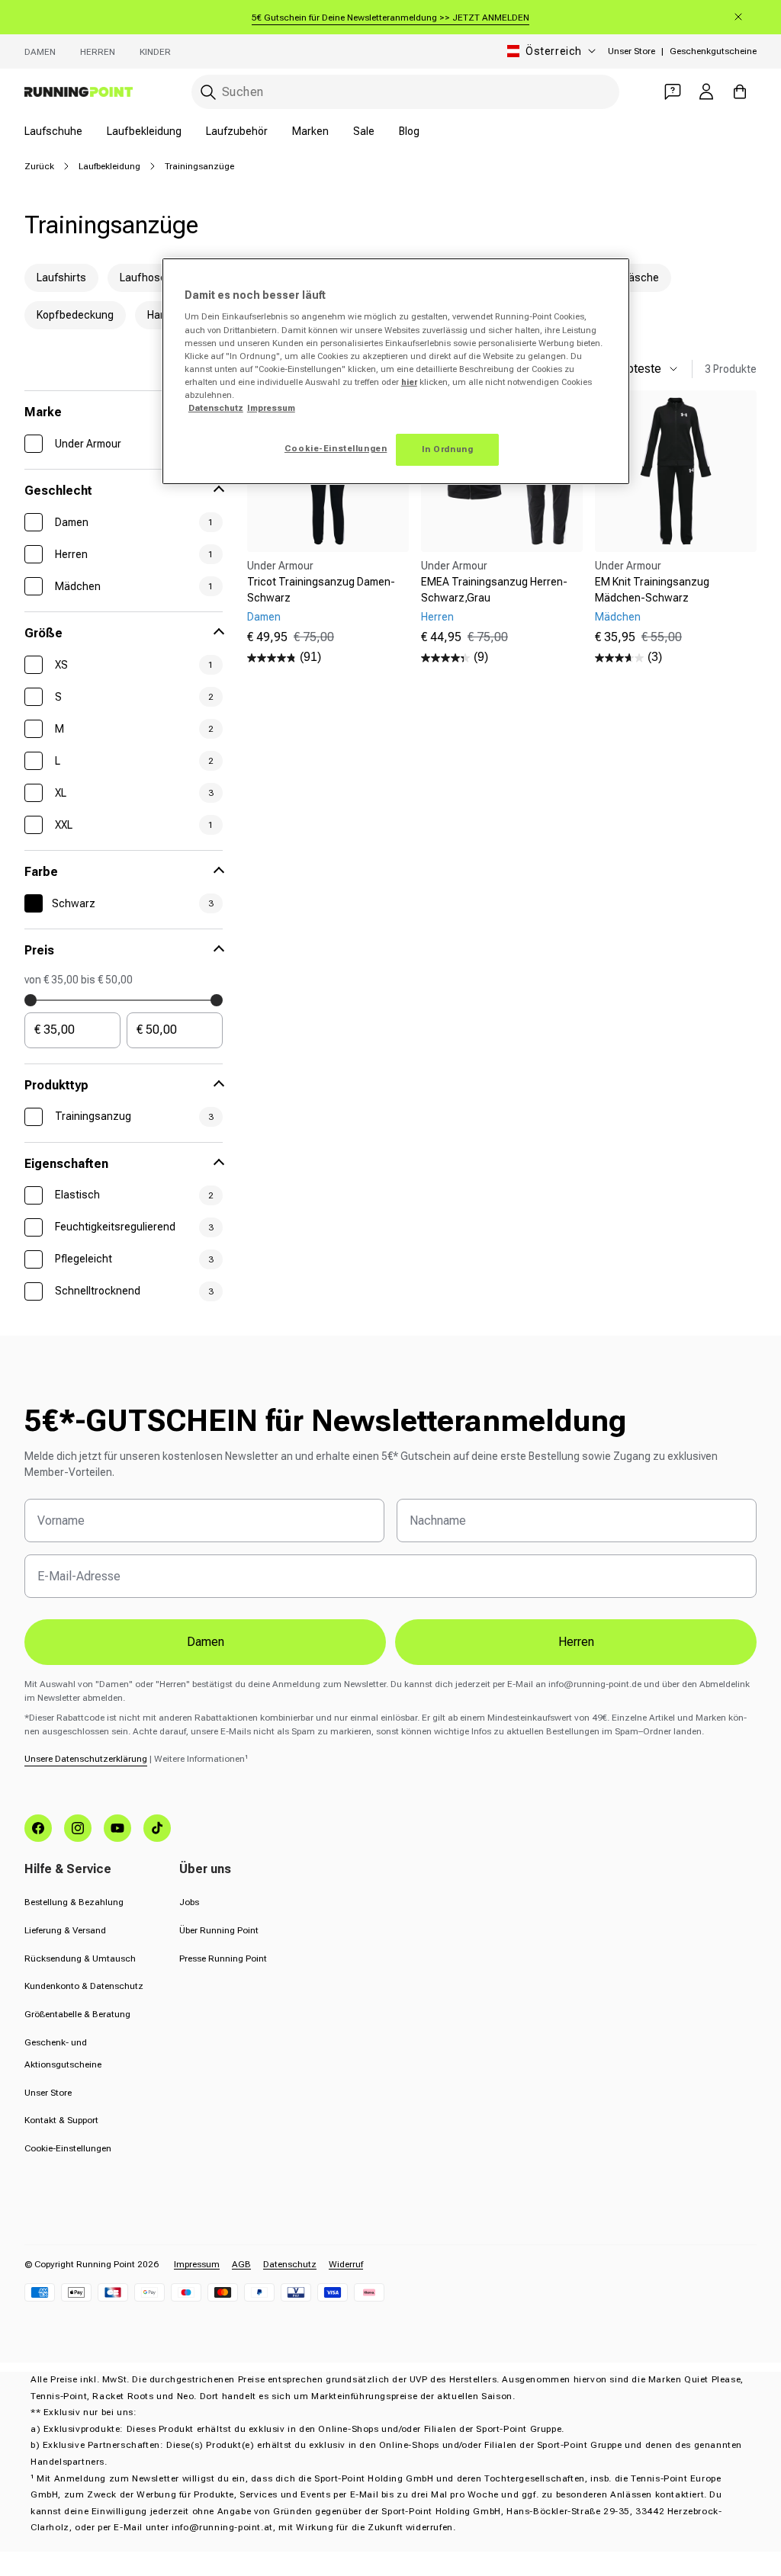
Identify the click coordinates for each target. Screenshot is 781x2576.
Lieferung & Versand (65, 1930)
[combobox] (405, 92)
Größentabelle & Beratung (77, 2014)
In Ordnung (448, 449)
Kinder (155, 52)
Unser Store (632, 51)
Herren (98, 52)
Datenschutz (290, 2264)
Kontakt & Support (61, 2120)
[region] (396, 371)
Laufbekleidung (144, 131)
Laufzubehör (237, 131)
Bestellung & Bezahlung (74, 1902)
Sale (364, 131)
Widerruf (346, 2264)
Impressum (197, 2264)
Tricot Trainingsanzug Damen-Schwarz (321, 590)
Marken (310, 131)
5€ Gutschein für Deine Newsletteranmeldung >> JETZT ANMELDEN (390, 18)
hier (409, 382)
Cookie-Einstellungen (68, 2148)
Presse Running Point (223, 1958)
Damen (40, 52)
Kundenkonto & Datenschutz (84, 1986)
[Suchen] (208, 92)
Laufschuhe (53, 131)
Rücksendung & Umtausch (80, 1958)
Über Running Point (219, 1930)
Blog (409, 131)
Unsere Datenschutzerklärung (86, 1759)
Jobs (189, 1902)
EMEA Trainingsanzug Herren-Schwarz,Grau (494, 590)
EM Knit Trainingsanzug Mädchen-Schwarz (652, 590)
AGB (241, 2264)
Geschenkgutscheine (713, 51)
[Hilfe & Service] (673, 91)
